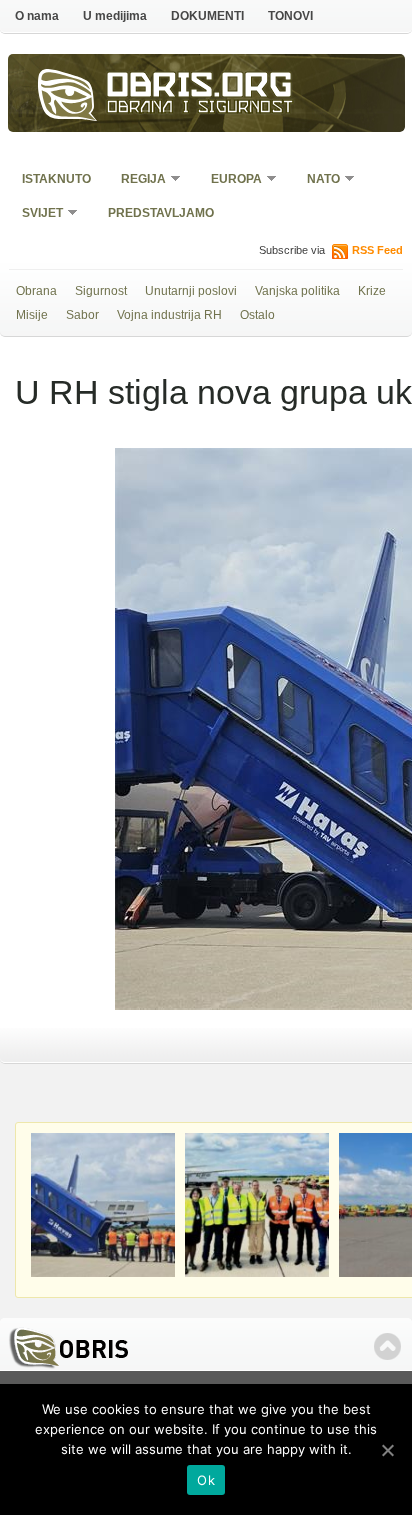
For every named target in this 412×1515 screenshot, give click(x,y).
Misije (32, 315)
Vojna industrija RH (169, 315)
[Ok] (387, 1450)
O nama (37, 16)
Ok (206, 1480)
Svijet (36, 214)
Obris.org (200, 88)
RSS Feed (377, 250)
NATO (317, 180)
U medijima (115, 16)
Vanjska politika (297, 291)
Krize (372, 291)
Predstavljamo (161, 213)
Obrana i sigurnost (200, 109)
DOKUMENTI (207, 16)
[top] (387, 1346)
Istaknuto (56, 179)
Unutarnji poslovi (191, 291)
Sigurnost (101, 291)
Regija (137, 180)
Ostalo (257, 315)
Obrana (36, 291)
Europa (230, 180)
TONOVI (290, 16)
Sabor (82, 315)
